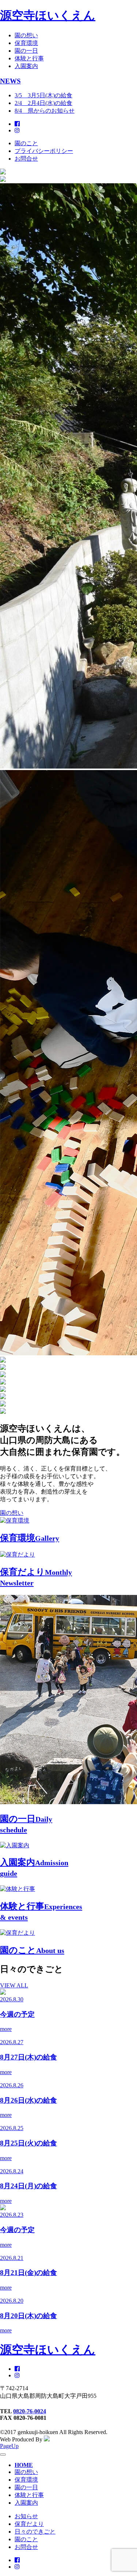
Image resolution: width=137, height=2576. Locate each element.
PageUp (9, 2446)
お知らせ (26, 2516)
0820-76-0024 (30, 2411)
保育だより (29, 2524)
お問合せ (26, 159)
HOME (24, 2465)
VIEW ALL (14, 1985)
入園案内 (26, 66)
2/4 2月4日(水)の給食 (43, 103)
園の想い (26, 35)
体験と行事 (29, 58)
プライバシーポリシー (44, 151)
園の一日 (26, 51)
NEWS (10, 81)
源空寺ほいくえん (48, 15)
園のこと (26, 143)
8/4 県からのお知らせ (45, 111)
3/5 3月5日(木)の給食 (43, 95)
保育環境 (26, 43)
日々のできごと (35, 2532)
